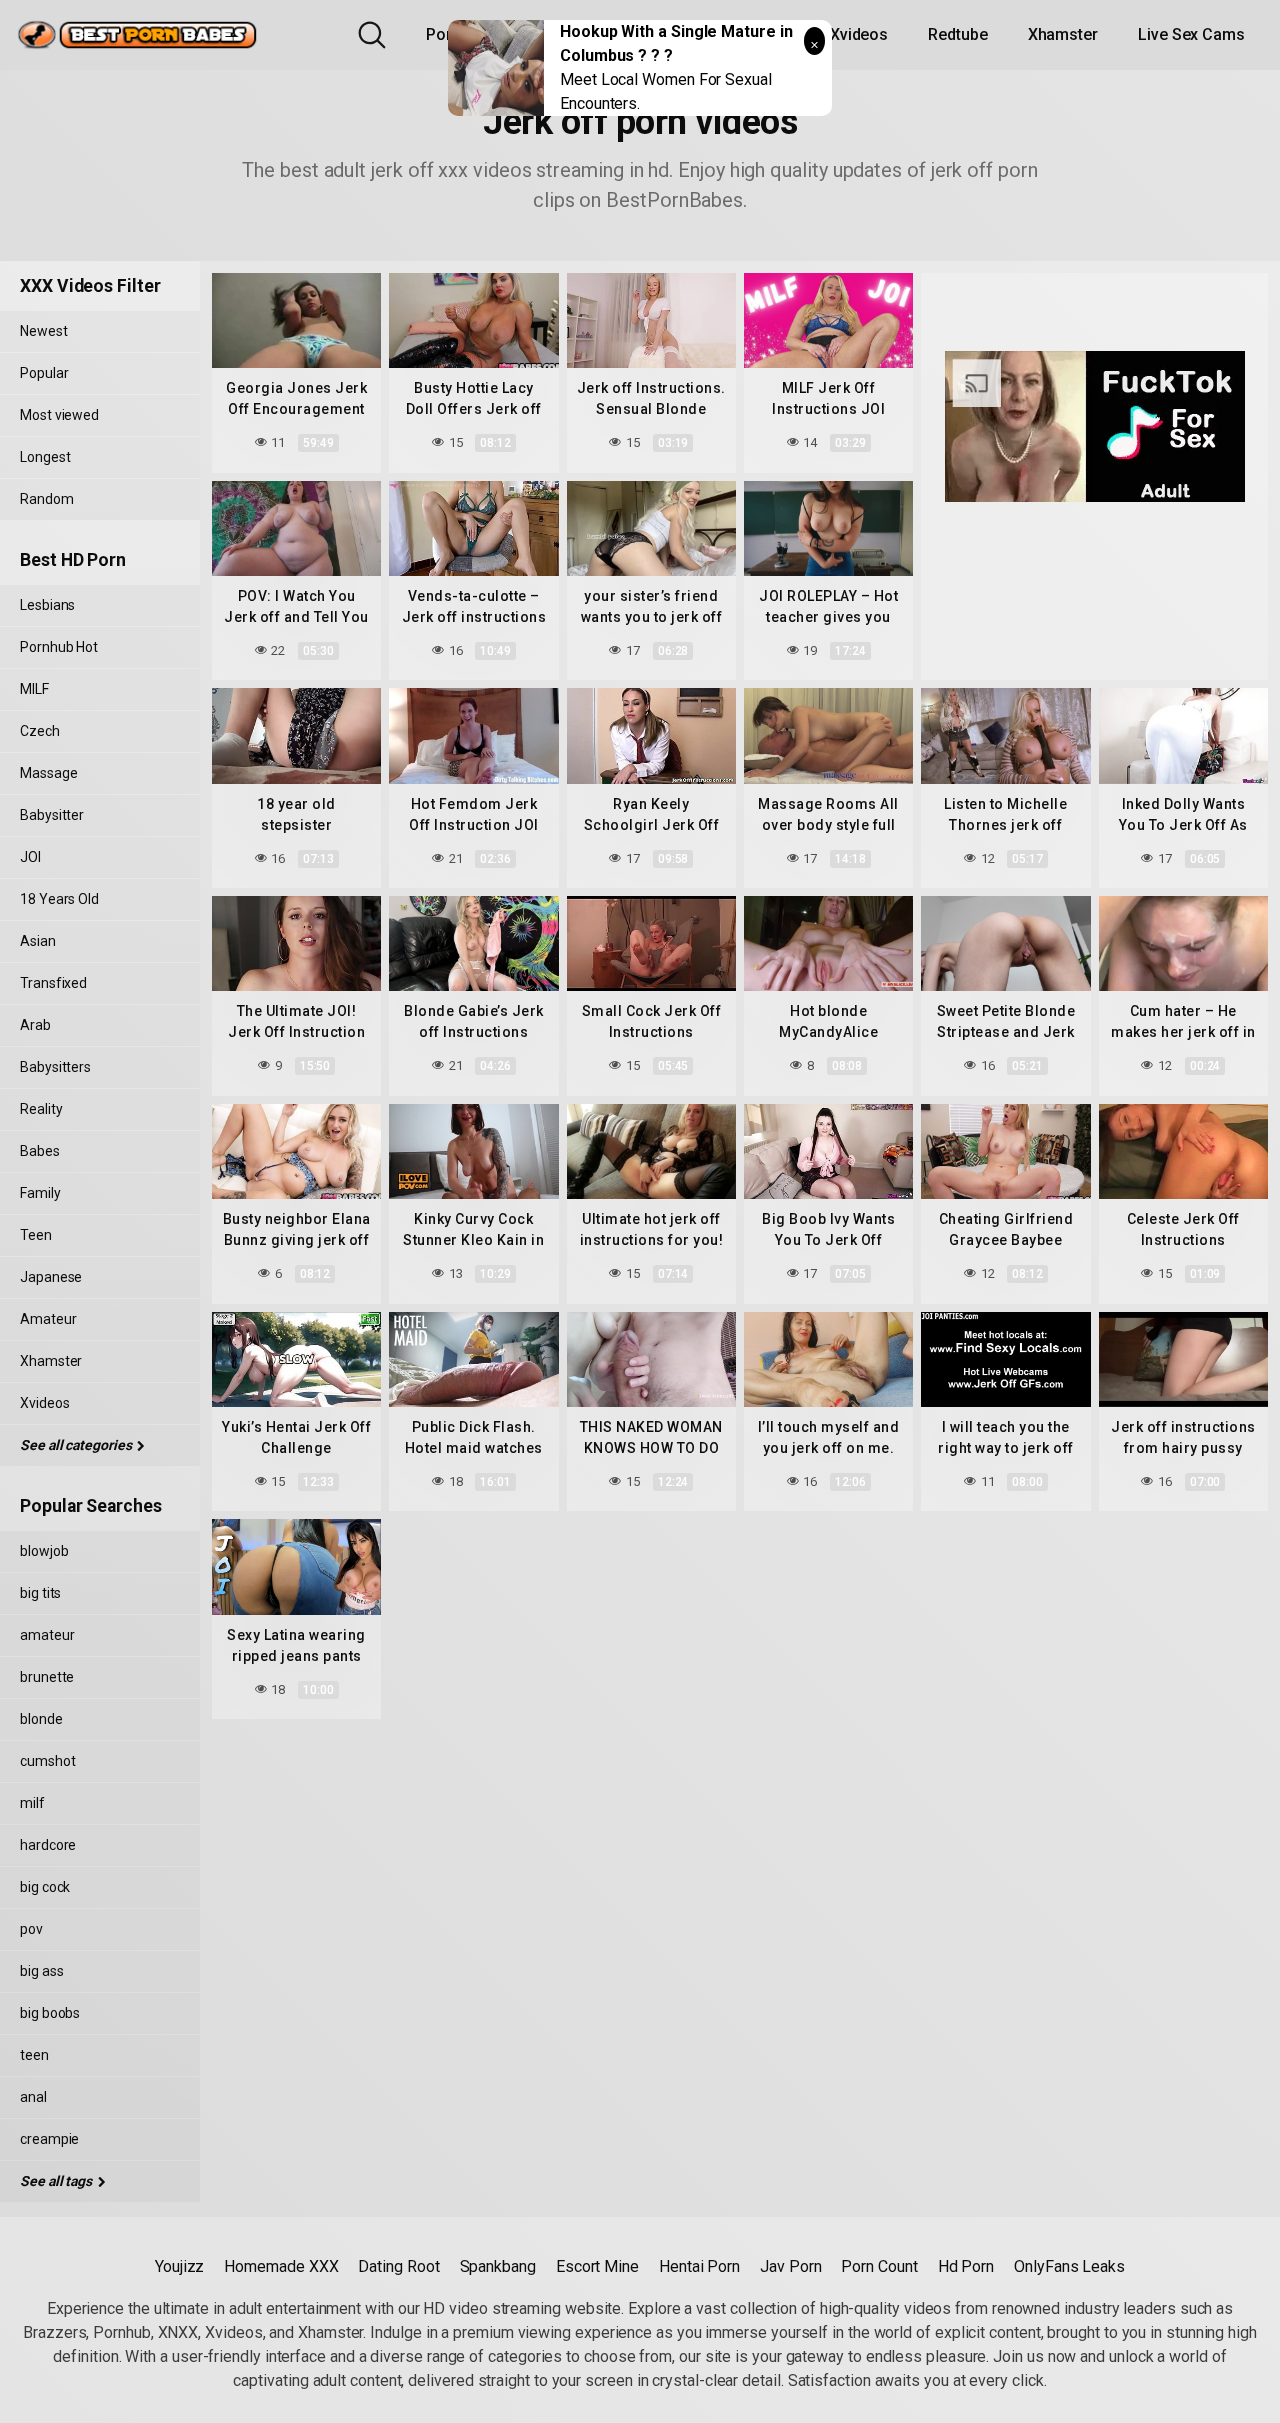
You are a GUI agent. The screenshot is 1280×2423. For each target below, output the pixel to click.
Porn (443, 34)
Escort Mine (597, 2266)
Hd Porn (966, 2266)
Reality (41, 1109)
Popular (44, 373)
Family (40, 1193)
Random (47, 499)
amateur (47, 1635)
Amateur (48, 1319)
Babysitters (55, 1067)
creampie (49, 2139)
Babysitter (52, 815)
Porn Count (879, 2266)
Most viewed (59, 415)
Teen (36, 1235)
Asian (38, 941)
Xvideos (859, 34)
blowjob (44, 1551)
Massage (48, 773)
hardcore (48, 1845)
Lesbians (47, 605)
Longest (45, 457)
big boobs (50, 2013)
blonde (41, 1719)
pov (31, 1929)
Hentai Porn (699, 2266)
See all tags (57, 2181)
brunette (47, 1677)
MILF (34, 689)
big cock (45, 1887)
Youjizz (179, 2266)
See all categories (77, 1445)
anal (33, 2097)
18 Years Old (59, 899)
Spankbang (498, 2266)
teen (34, 2055)
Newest (44, 331)
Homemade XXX (281, 2266)
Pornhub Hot (59, 647)
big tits (40, 1593)
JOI (30, 857)
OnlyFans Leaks (1069, 2266)
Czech (40, 731)
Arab (35, 1025)
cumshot (47, 1761)
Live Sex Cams (1191, 34)
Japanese (51, 1277)
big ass (41, 1971)
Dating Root (398, 2266)
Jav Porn (790, 2266)
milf (32, 1803)
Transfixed (53, 983)
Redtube (957, 34)
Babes (40, 1151)
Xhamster (1063, 34)
